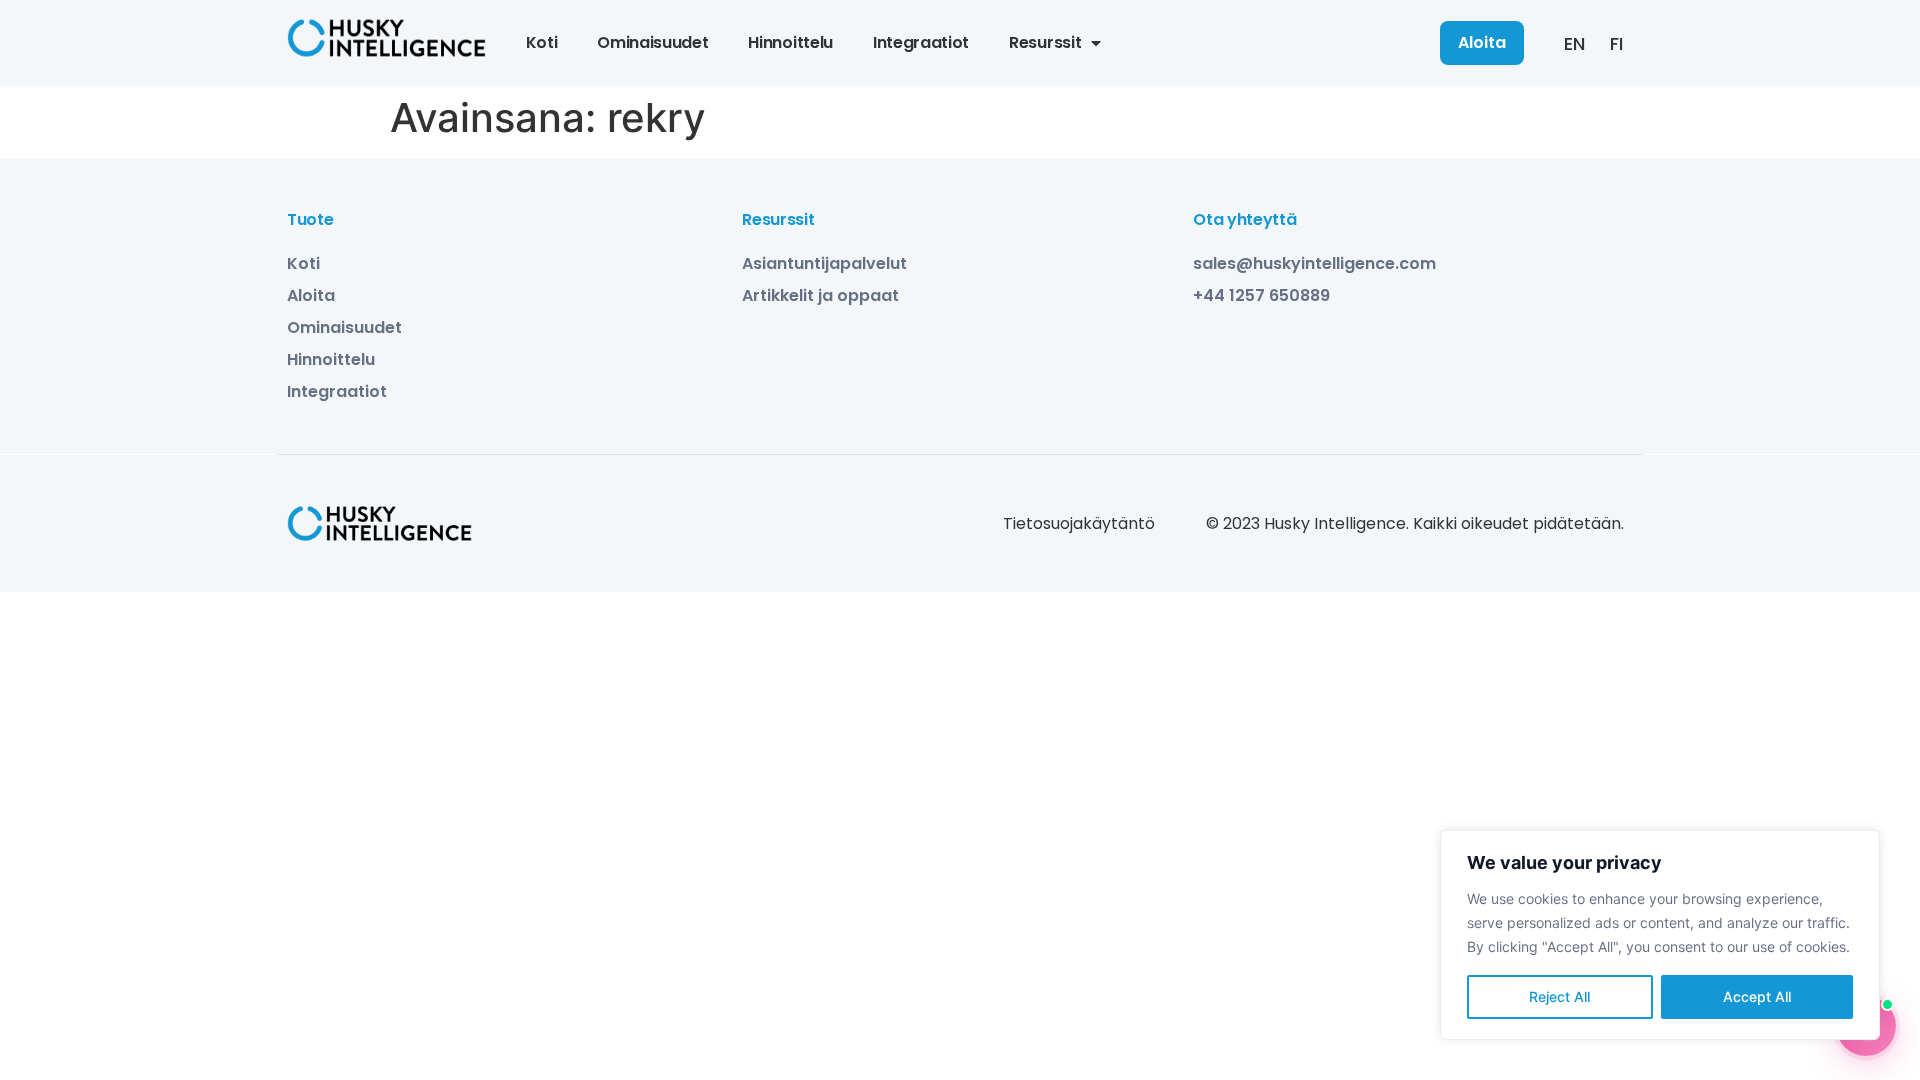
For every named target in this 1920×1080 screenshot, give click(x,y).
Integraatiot (921, 42)
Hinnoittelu (790, 42)
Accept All (1757, 996)
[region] (1660, 935)
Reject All (1559, 996)
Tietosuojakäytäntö (1079, 523)
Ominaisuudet (652, 42)
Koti (542, 42)
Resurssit (1045, 42)
